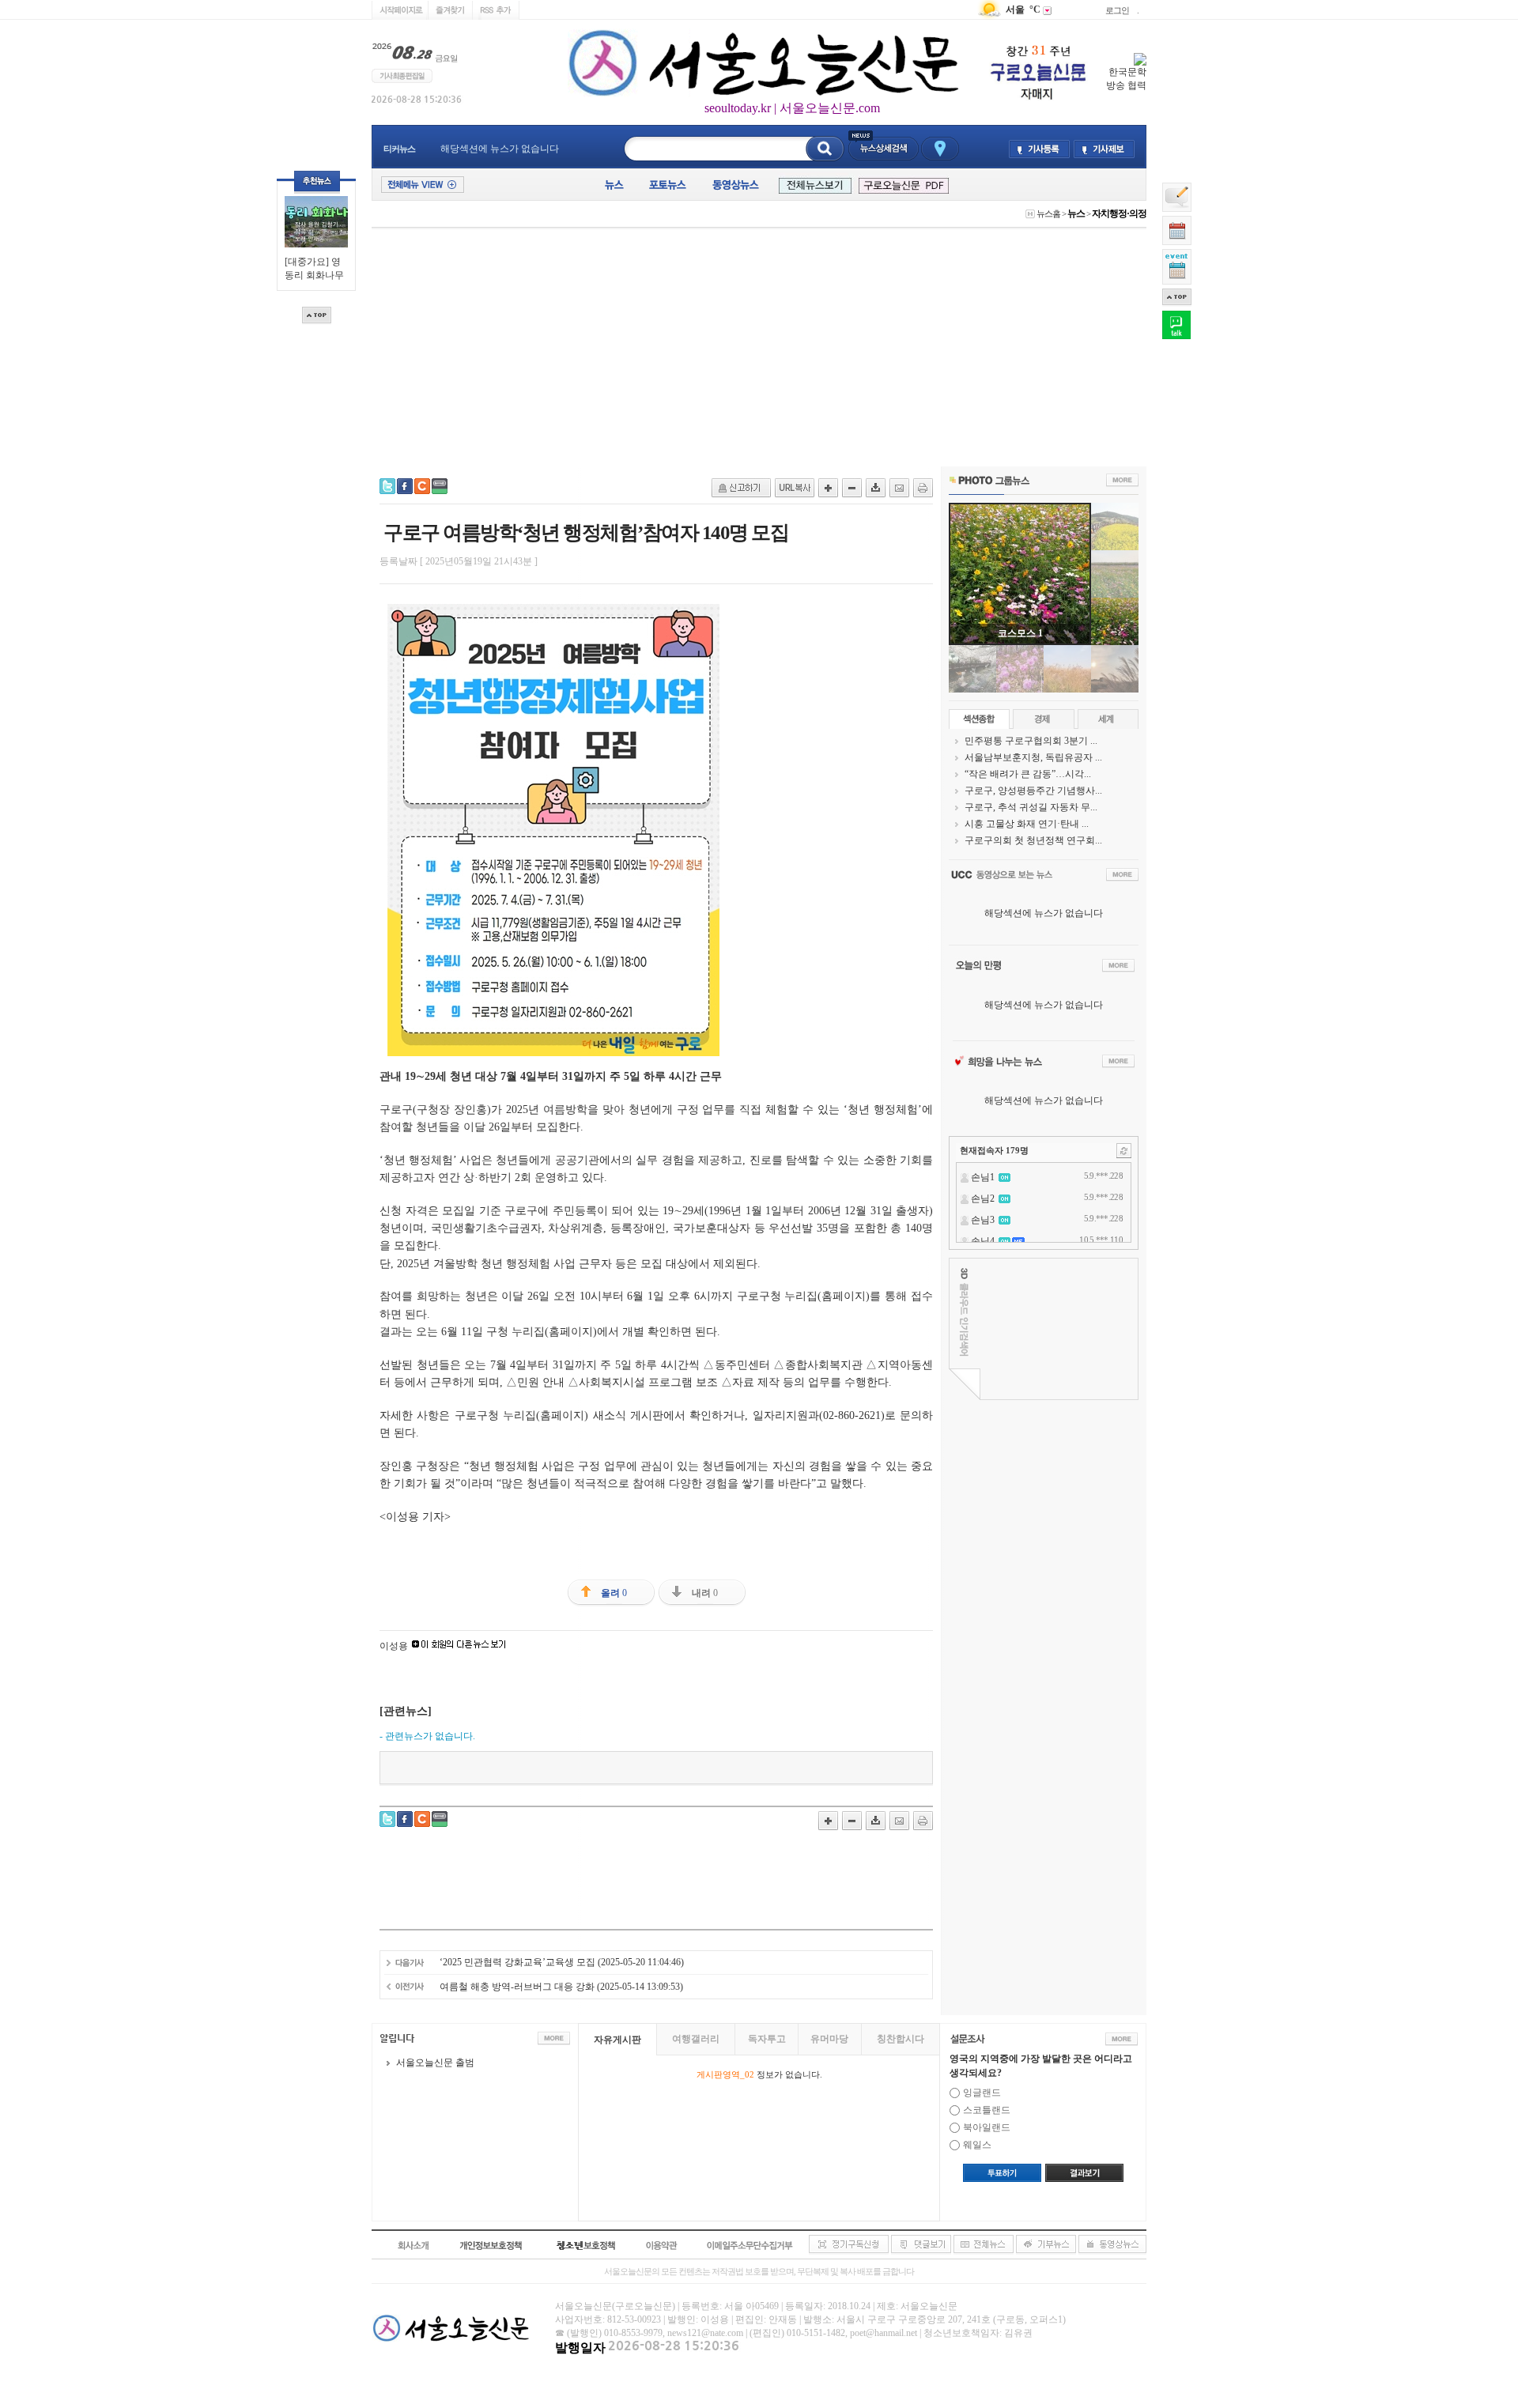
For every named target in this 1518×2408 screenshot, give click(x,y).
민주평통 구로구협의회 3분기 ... (1031, 741)
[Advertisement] (759, 348)
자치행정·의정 (1119, 213)
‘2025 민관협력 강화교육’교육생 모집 (517, 1962)
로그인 (1117, 10)
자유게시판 (617, 2040)
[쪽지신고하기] (741, 488)
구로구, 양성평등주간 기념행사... (1033, 791)
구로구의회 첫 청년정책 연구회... (1033, 840)
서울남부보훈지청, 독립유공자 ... (1033, 757)
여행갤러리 (696, 2039)
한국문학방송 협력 (1126, 79)
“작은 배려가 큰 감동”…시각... (1028, 774)
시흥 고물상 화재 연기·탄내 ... (1027, 824)
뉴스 (1076, 213)
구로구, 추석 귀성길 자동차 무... (1031, 807)
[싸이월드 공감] (422, 486)
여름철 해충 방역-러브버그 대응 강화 (517, 1987)
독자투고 (767, 2039)
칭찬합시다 (901, 2039)
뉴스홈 (1048, 213)
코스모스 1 (1020, 633)
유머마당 (829, 2039)
